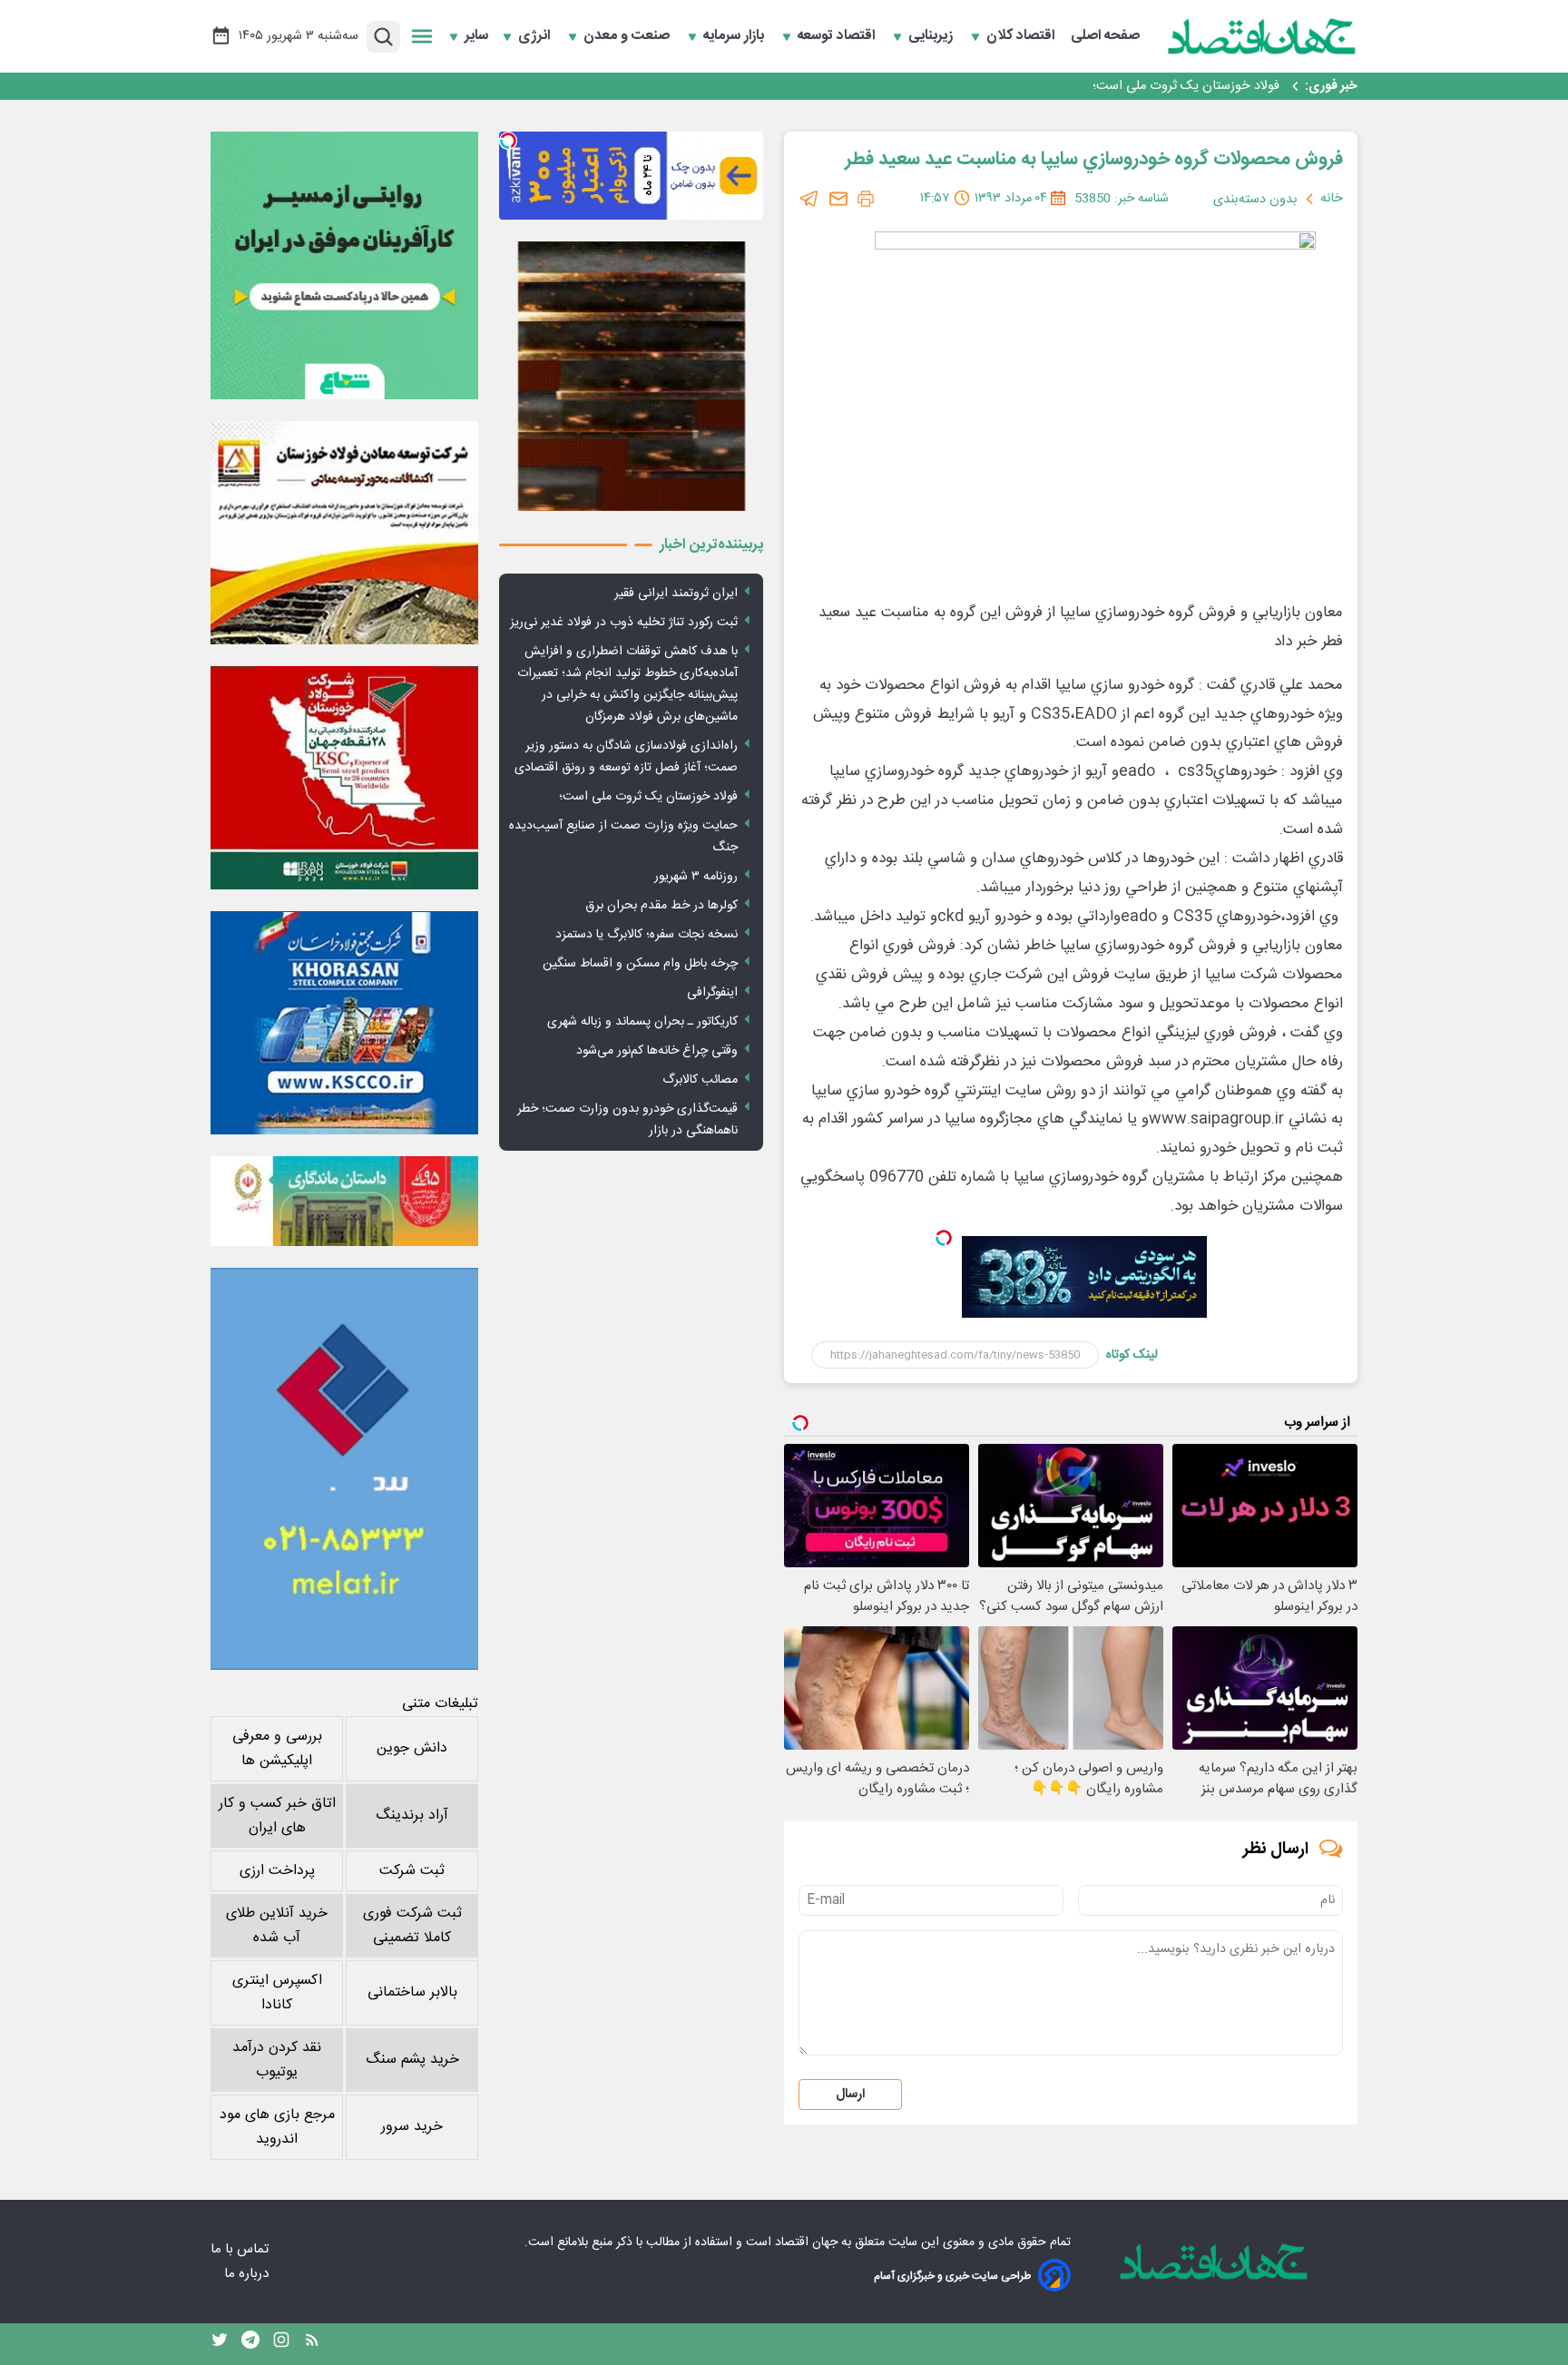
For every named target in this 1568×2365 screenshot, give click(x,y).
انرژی (536, 36)
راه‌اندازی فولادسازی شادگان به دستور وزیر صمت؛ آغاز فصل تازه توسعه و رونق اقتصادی (626, 757)
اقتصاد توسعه (838, 36)
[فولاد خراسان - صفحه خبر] (344, 1023)
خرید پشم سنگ (412, 2060)
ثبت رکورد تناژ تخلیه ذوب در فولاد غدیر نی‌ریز (624, 623)
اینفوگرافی (712, 993)
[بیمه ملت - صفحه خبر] (344, 1469)
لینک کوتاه (1132, 1355)
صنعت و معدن (628, 36)
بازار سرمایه (735, 36)
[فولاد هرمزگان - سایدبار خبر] (631, 376)
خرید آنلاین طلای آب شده (277, 1926)
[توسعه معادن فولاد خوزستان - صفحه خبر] (344, 533)
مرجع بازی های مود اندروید (277, 2127)
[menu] (422, 36)
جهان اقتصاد (806, 2242)
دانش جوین (412, 1748)
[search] (383, 37)
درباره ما (248, 2274)
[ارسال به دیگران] (838, 199)
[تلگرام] (809, 199)
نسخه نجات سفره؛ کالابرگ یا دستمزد (647, 935)
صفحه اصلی (1105, 36)
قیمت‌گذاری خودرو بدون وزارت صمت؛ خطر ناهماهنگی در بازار (627, 1120)
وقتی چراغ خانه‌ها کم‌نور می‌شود (657, 1051)
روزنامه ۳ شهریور (696, 877)
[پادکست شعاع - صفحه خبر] (344, 265)
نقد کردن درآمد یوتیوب (277, 2060)
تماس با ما (241, 2249)
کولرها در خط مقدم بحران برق (661, 906)
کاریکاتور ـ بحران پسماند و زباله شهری (642, 1022)
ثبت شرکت (412, 1871)
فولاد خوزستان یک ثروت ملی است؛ (1186, 86)
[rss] (312, 2344)
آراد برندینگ (412, 1815)
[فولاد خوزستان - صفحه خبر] (344, 778)
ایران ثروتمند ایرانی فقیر (676, 594)
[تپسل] (944, 1238)
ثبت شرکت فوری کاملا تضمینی (412, 1926)
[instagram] (281, 2344)
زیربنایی (932, 36)
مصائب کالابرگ (700, 1080)
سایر (476, 36)
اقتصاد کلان (1022, 36)
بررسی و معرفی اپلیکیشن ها (277, 1749)
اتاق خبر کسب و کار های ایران (277, 1816)
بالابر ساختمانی (412, 1992)
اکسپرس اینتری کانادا (277, 1993)
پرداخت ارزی (277, 1871)
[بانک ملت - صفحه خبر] (344, 1201)
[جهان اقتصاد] (1262, 36)
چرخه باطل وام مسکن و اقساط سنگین (640, 964)
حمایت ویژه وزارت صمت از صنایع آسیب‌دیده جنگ (623, 837)
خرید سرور (412, 2127)
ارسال (850, 2095)
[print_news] (866, 199)
